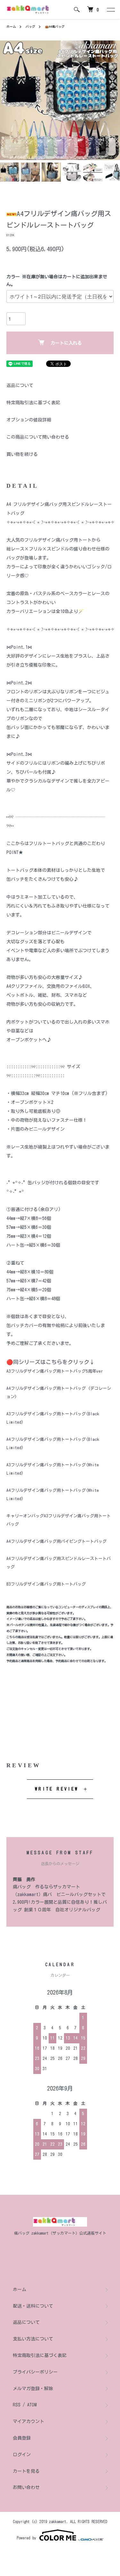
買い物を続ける (22, 454)
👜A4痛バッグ (55, 26)
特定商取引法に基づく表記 (33, 403)
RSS (17, 2405)
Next (113, 100)
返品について (20, 385)
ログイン (22, 2455)
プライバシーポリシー (35, 2372)
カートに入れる (66, 343)
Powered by (26, 2538)
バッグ (30, 26)
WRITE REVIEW (57, 1789)
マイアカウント (28, 2421)
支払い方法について (33, 2339)
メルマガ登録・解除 (33, 2389)
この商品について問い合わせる (38, 437)
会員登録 (22, 2438)
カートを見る (26, 2471)
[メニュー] (110, 10)
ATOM (32, 2405)
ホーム (11, 26)
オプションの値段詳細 (29, 420)
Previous (7, 100)
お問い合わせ (26, 2487)
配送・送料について (33, 2306)
